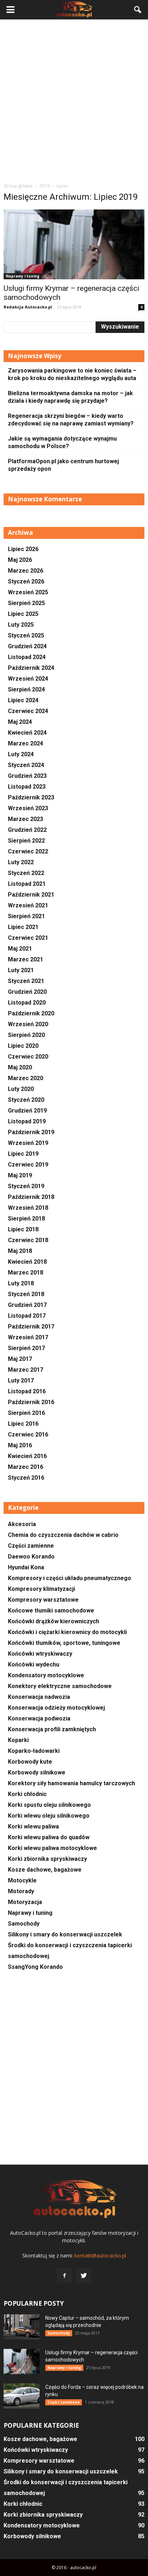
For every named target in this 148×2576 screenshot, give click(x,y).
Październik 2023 (31, 797)
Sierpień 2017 (26, 1348)
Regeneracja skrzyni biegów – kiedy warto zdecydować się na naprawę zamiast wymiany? (71, 420)
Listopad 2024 (27, 657)
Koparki (18, 1740)
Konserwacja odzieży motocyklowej (56, 1708)
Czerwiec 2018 (28, 1240)
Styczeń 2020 (26, 1100)
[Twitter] (84, 2276)
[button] (138, 10)
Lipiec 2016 (23, 1424)
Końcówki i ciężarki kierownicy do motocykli (67, 1632)
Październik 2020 (31, 1013)
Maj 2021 (20, 949)
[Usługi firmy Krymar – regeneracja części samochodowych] (74, 244)
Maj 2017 (20, 1359)
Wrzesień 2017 (28, 1337)
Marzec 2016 (26, 1467)
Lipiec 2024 (23, 700)
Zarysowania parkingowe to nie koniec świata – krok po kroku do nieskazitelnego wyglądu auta (72, 374)
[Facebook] (64, 2276)
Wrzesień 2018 (28, 1208)
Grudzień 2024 (27, 646)
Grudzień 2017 (27, 1305)
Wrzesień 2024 (28, 679)
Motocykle (22, 1880)
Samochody (24, 1924)
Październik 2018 (31, 1197)
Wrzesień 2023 (28, 808)
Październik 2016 (31, 1402)
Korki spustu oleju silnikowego (49, 1805)
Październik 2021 (31, 895)
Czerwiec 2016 (28, 1434)
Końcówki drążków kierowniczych (54, 1621)
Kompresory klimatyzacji (41, 1589)
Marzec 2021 (26, 959)
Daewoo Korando (31, 1557)
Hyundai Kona (26, 1567)
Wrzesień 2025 (28, 592)
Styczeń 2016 (26, 1478)
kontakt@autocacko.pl (100, 2255)
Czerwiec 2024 (28, 711)
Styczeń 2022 (26, 873)
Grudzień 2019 (27, 1111)
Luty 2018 (21, 1283)
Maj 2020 (20, 1067)
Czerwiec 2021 (28, 938)
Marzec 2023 (26, 819)
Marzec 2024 (26, 743)
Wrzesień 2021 (28, 905)
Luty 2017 (21, 1381)
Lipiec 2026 (23, 549)
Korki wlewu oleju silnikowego (49, 1816)
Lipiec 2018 (23, 1229)
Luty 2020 (21, 1089)
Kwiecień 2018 (27, 1262)
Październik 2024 (31, 668)
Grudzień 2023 (27, 776)
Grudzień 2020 (27, 992)
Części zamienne (31, 1546)
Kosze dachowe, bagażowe (45, 1870)
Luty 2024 (21, 754)
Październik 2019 (31, 1132)
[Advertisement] (74, 101)
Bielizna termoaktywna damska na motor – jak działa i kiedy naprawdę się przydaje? (70, 397)
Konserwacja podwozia (39, 1718)
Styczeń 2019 (26, 1186)
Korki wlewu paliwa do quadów (49, 1837)
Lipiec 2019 (23, 1154)
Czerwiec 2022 (28, 851)
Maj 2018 (20, 1251)
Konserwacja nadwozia (39, 1697)
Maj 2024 (20, 722)
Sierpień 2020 (26, 1035)
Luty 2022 (21, 862)
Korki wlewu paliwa (33, 1826)
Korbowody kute (30, 1762)
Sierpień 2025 (26, 603)
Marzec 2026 (26, 571)
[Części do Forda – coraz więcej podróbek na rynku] (22, 2396)
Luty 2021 (21, 970)
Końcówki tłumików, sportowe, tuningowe (64, 1643)
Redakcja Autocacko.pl (28, 307)
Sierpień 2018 (26, 1219)
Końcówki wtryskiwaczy (40, 1654)
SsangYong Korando (35, 1967)
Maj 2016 (20, 1445)
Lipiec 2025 (23, 614)
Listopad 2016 (27, 1391)
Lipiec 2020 (23, 1046)
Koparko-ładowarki (34, 1751)
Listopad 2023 (27, 787)
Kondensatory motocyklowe (46, 1675)
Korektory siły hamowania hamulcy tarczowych (71, 1783)
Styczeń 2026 (26, 581)
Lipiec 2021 (23, 927)
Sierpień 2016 (26, 1413)
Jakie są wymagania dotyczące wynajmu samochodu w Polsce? (62, 442)
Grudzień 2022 (27, 830)
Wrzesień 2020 (28, 1024)
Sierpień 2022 (26, 841)
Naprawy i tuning (23, 276)
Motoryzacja (25, 1902)
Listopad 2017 (27, 1316)
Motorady (21, 1891)
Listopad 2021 (27, 884)
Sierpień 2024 (26, 689)
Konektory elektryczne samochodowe (60, 1686)
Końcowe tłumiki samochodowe (51, 1610)
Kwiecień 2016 (27, 1456)
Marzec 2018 (26, 1273)
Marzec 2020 (26, 1078)
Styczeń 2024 (26, 765)
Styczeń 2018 (26, 1294)
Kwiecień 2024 (27, 733)
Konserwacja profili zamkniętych (52, 1729)
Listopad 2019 (27, 1121)
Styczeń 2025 (26, 635)
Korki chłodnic (27, 1794)
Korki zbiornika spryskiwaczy (47, 1859)
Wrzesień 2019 (28, 1143)
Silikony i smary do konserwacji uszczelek (65, 1934)
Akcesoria (22, 1524)
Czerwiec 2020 (28, 1057)
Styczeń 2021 (26, 981)
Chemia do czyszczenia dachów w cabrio (63, 1535)
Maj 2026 (20, 560)
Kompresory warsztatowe (43, 1600)
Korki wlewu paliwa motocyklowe (52, 1848)
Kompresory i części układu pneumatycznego (70, 1578)
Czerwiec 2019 (28, 1165)
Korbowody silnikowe (37, 1772)
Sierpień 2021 (26, 916)
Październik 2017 (31, 1327)
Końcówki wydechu (34, 1664)
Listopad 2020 (27, 1003)
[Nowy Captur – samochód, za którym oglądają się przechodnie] (22, 2327)
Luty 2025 (21, 625)
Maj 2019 (20, 1175)
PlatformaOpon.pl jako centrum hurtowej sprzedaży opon (63, 465)
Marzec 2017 (26, 1370)
